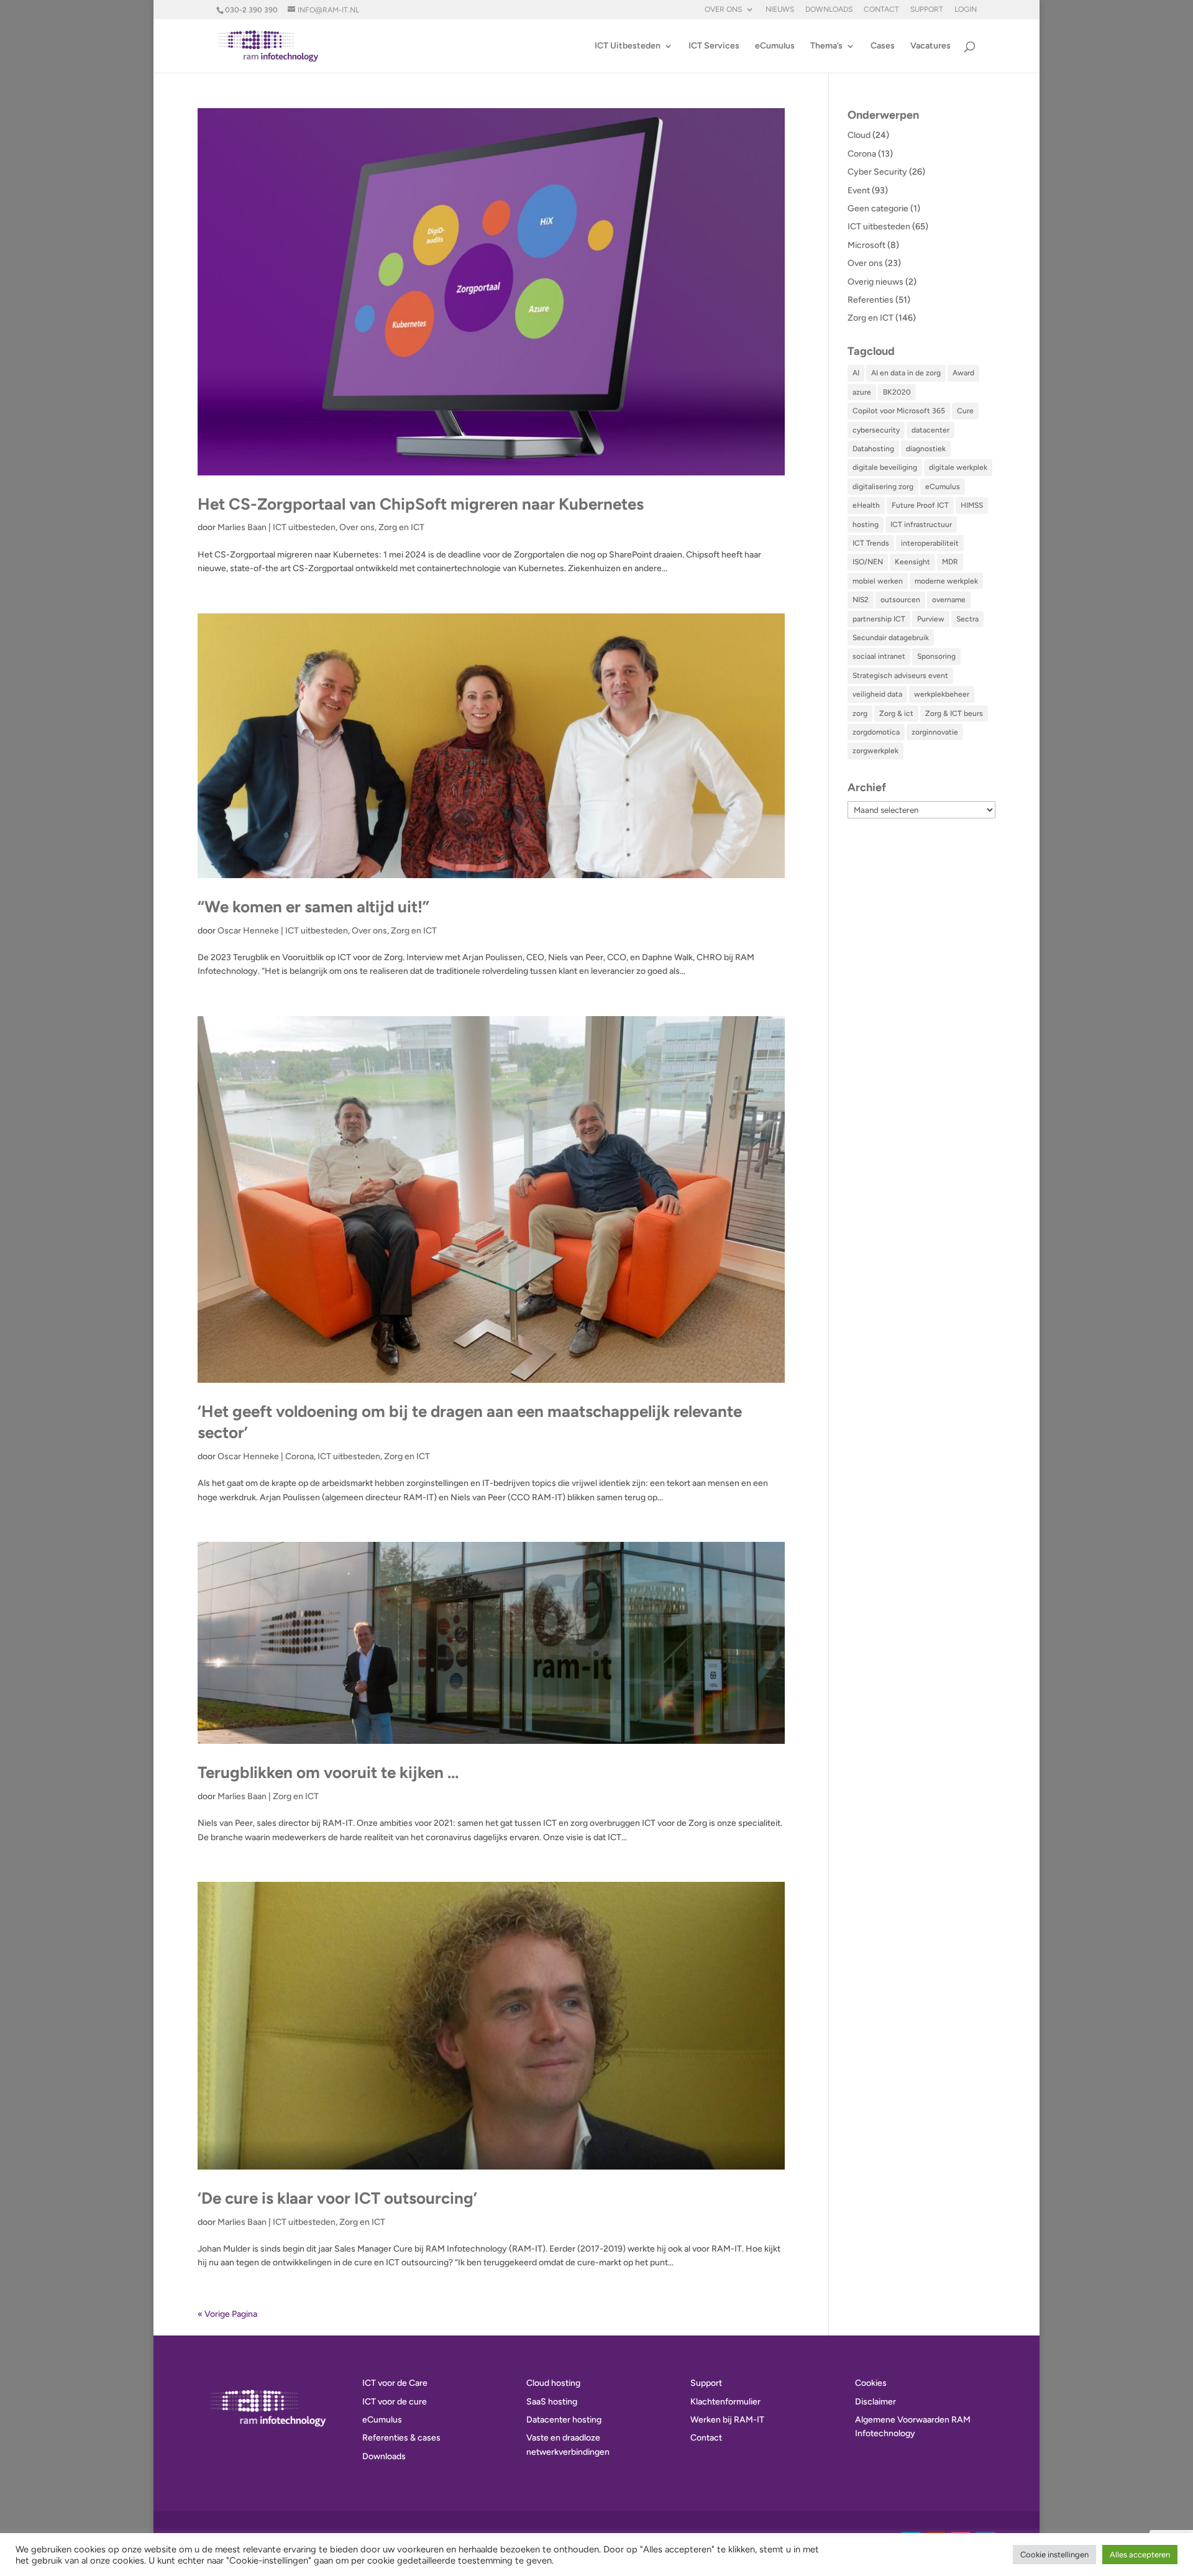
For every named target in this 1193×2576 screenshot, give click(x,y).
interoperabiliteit (930, 543)
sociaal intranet (879, 656)
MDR (950, 562)
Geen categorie (878, 209)
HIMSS (972, 505)
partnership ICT (879, 619)
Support (927, 10)
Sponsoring (936, 656)
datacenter (930, 430)
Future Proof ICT (920, 505)
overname (949, 600)
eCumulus (775, 46)
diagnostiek (926, 449)
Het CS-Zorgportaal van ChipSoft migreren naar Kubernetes (421, 504)
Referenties (871, 300)
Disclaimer (875, 2402)
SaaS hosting (552, 2402)
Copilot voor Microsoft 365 (899, 411)
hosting (866, 525)
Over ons (723, 10)
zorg (860, 713)
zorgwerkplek (875, 751)
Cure (965, 411)
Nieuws (780, 10)
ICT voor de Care (395, 2383)
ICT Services (714, 46)
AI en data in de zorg (906, 373)
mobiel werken (878, 581)
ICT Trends (871, 543)
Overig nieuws (875, 282)
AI (856, 373)
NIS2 (861, 600)
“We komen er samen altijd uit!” (313, 907)
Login (966, 10)
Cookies (871, 2383)
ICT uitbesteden (304, 527)
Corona (299, 1456)
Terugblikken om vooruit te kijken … (328, 1772)
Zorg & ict (896, 713)
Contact (881, 10)
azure (862, 392)
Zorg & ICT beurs (954, 713)
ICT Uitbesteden (628, 46)
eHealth (866, 505)
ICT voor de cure (395, 2402)
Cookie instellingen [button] (1054, 2555)
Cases (883, 46)
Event (859, 190)
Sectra (967, 619)
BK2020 (897, 392)
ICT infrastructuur (921, 525)
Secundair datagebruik (891, 638)
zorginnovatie (935, 732)
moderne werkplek (946, 581)
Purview (931, 619)
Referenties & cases (401, 2438)
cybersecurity (876, 430)
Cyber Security (877, 172)
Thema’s (826, 46)
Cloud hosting (553, 2383)
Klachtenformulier (725, 2402)
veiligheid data (877, 694)
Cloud (859, 135)
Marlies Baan (242, 527)
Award (963, 373)
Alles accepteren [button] (1140, 2555)
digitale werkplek (958, 467)
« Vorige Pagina (227, 2314)
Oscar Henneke (248, 931)
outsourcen (900, 600)
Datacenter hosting (564, 2420)
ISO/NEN (868, 562)
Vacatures (930, 46)
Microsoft (866, 245)
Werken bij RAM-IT (727, 2420)
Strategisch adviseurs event (900, 676)
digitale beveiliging (885, 467)
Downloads (829, 10)
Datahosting (873, 449)
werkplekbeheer (942, 694)
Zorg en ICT (401, 527)
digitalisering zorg (883, 487)
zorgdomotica (876, 732)
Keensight (912, 562)
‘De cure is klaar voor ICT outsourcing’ (337, 2198)
